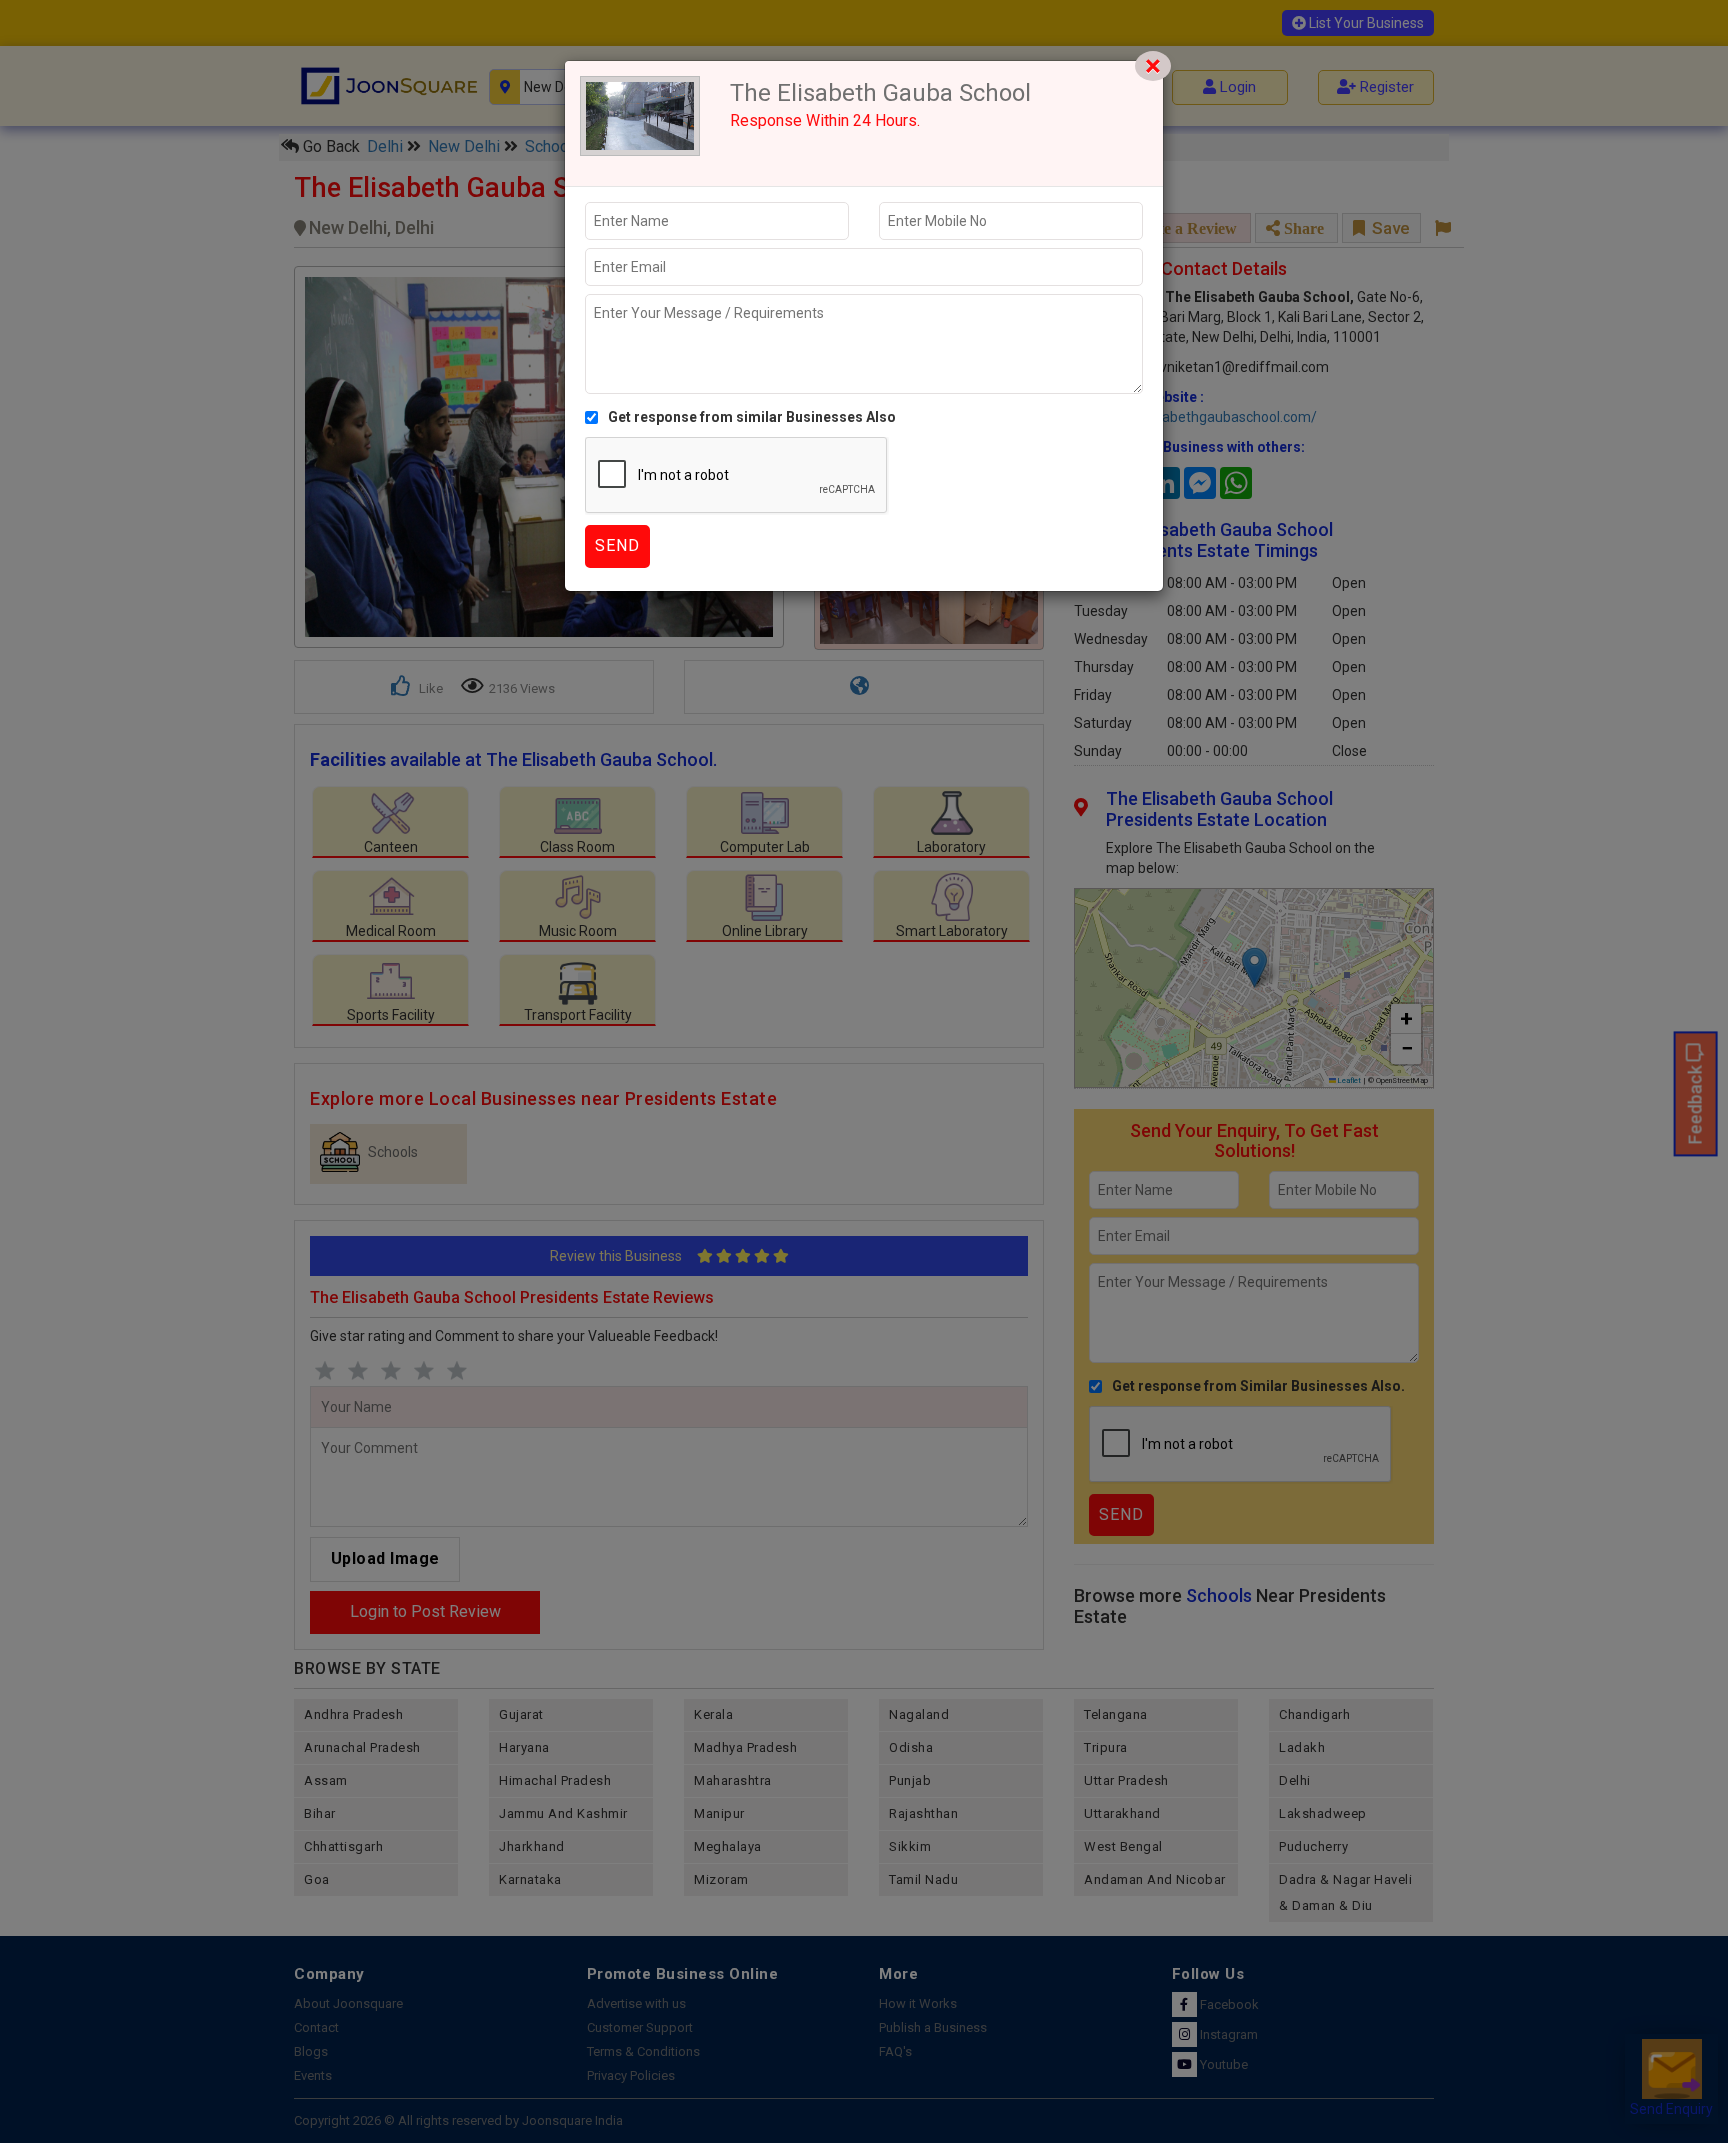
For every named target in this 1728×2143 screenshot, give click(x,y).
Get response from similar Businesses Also (752, 417)
